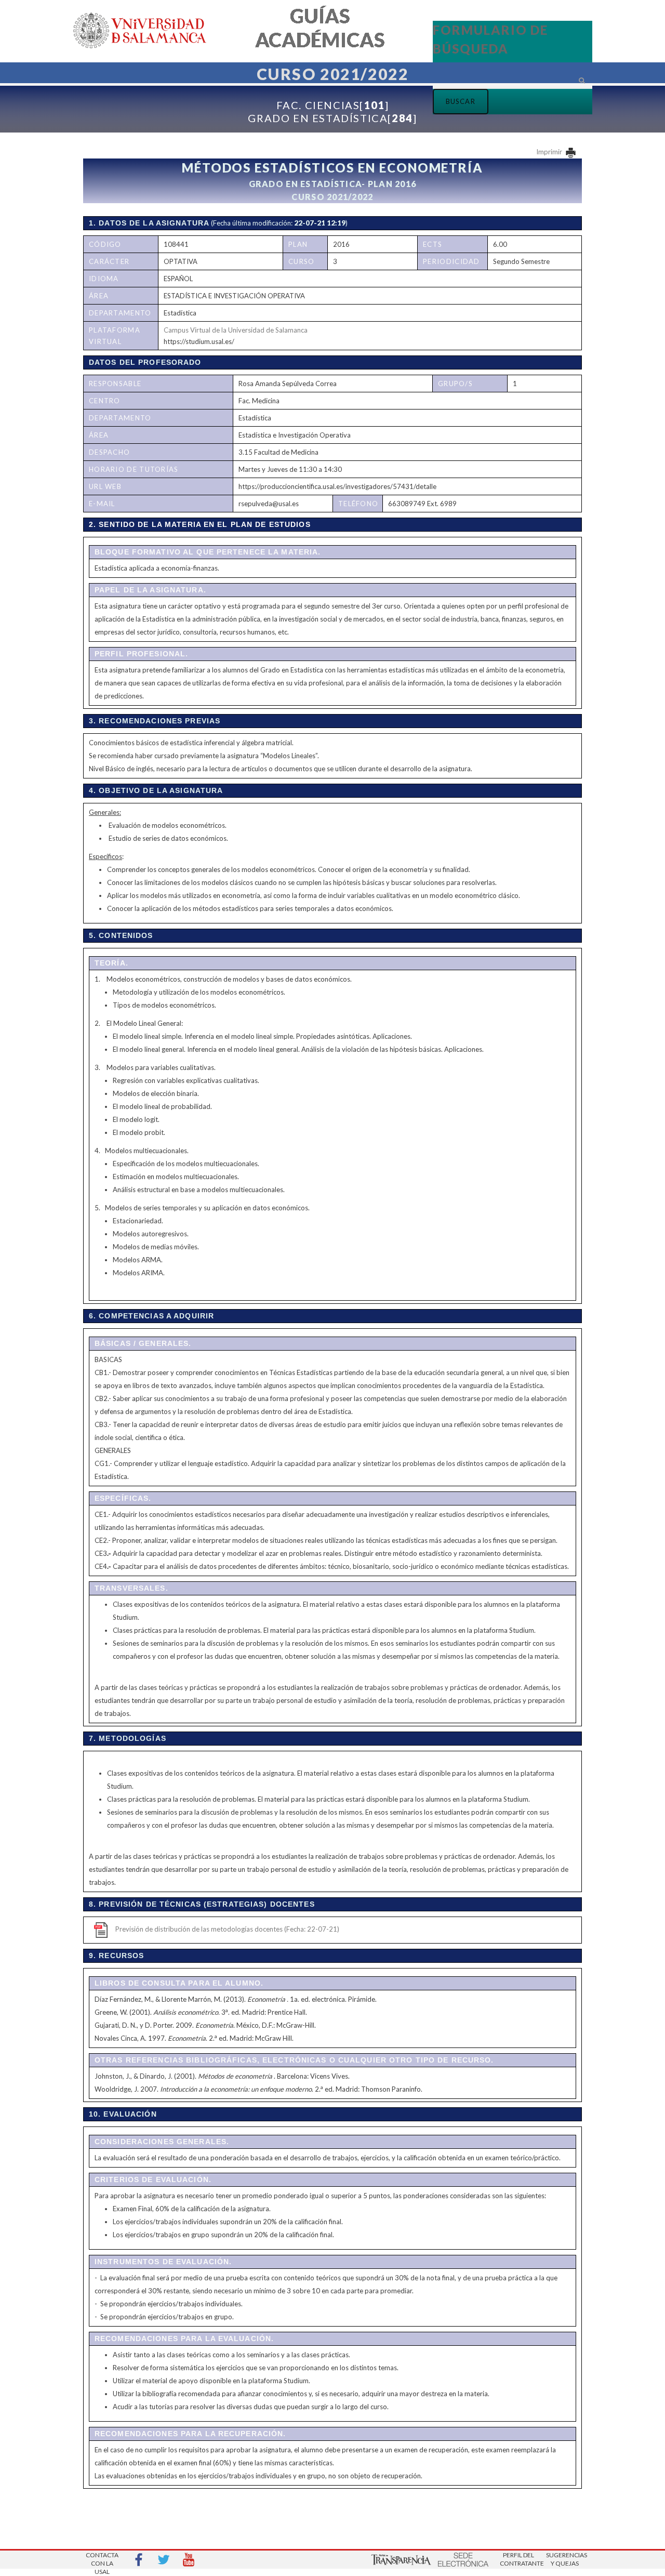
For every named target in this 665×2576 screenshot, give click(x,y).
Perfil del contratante (518, 2559)
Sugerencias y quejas (565, 2559)
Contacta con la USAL (102, 2560)
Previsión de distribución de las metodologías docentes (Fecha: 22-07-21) (227, 1929)
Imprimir (550, 152)
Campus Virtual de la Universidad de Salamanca (236, 330)
